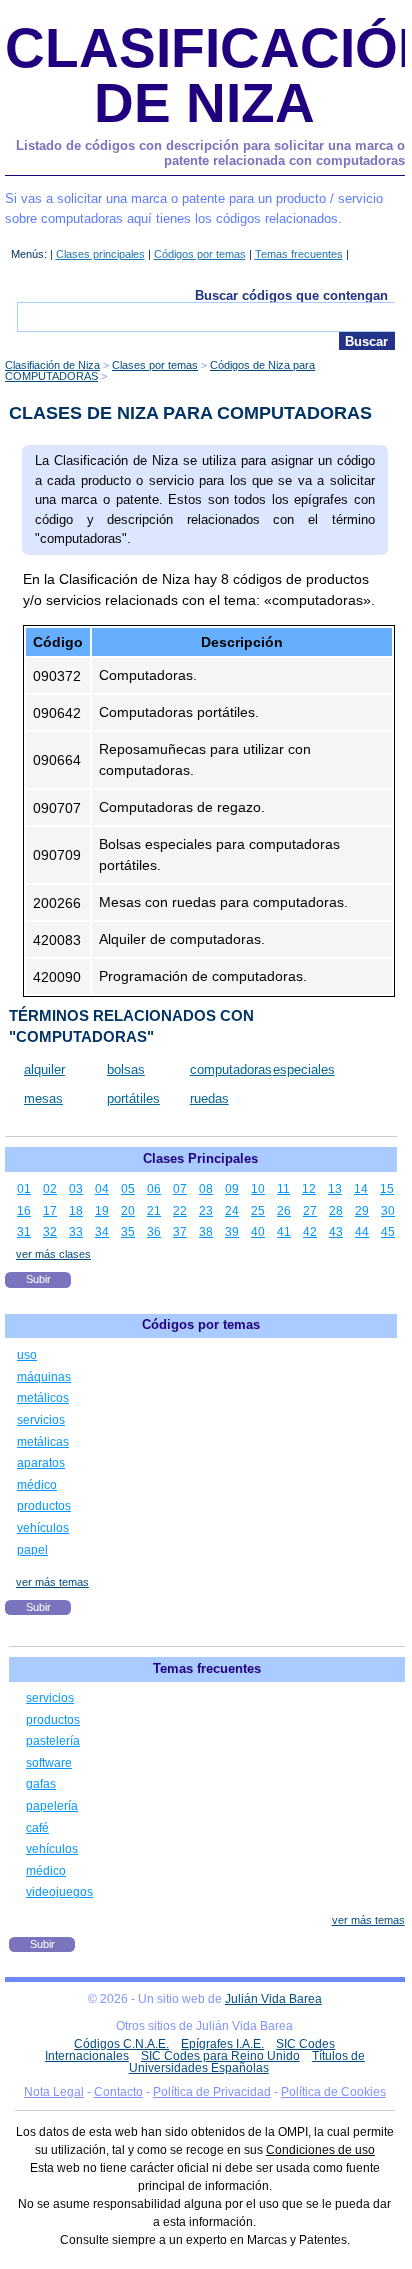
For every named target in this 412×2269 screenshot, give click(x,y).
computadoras (231, 1069)
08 (206, 1189)
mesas (43, 1098)
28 (336, 1211)
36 (154, 1232)
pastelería (53, 1741)
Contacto (118, 2092)
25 (258, 1211)
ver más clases (53, 1254)
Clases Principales (200, 1158)
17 (50, 1211)
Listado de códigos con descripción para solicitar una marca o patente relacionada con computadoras (210, 153)
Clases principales (100, 254)
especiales (304, 1069)
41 (284, 1232)
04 (102, 1189)
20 (128, 1211)
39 (232, 1232)
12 (309, 1189)
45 (388, 1232)
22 (180, 1211)
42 (310, 1232)
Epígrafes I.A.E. (222, 2044)
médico (37, 1485)
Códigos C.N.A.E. (121, 2044)
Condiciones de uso (320, 2150)
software (49, 1763)
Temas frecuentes (299, 254)
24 (232, 1211)
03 (76, 1189)
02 (50, 1189)
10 (258, 1189)
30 (388, 1211)
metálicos (43, 1398)
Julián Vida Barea (273, 1999)
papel (32, 1550)
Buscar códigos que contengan (291, 295)
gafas (41, 1784)
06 (154, 1189)
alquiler (44, 1069)
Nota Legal (54, 2092)
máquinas (44, 1377)
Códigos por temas (200, 254)
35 (128, 1232)
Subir (38, 1279)
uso (27, 1355)
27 (310, 1211)
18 (76, 1211)
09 (232, 1189)
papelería (52, 1806)
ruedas (209, 1098)
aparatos (41, 1463)
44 (362, 1232)
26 (284, 1211)
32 (50, 1232)
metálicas (43, 1442)
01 (24, 1189)
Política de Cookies (333, 2092)
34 (102, 1232)
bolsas (126, 1069)
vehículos (43, 1528)
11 (283, 1189)
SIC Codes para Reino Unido (220, 2056)
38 (206, 1232)
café (37, 1828)
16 (24, 1211)
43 (336, 1232)
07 (180, 1189)
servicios (41, 1420)
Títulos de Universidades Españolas (247, 2062)
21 (154, 1211)
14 (361, 1189)
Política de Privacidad (212, 2092)
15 (387, 1189)
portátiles (133, 1098)
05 (128, 1189)
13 (335, 1189)
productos (44, 1506)
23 (206, 1211)
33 (76, 1232)
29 (362, 1211)
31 (24, 1232)
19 (102, 1211)
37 (180, 1232)
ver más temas (52, 1582)
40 (258, 1232)
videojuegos (59, 1892)
